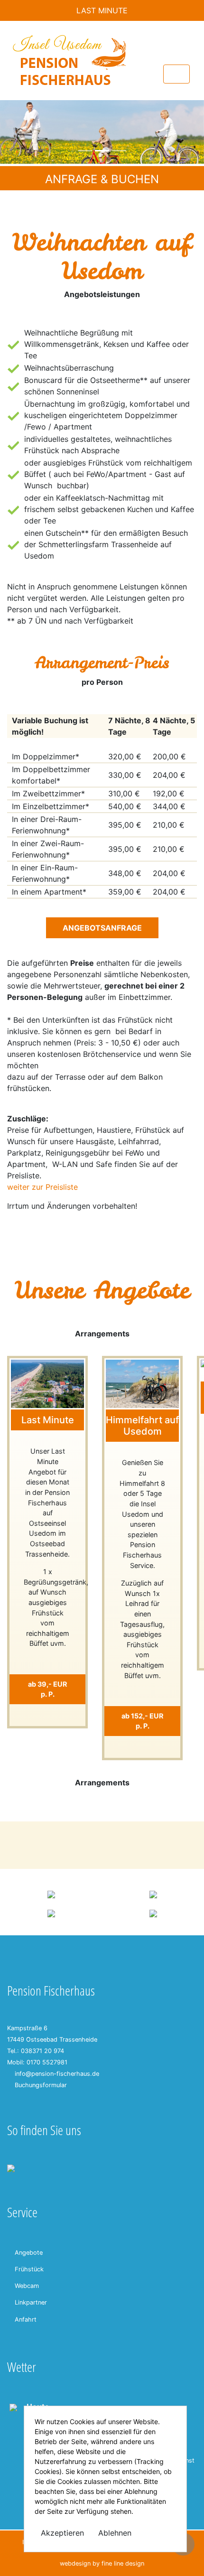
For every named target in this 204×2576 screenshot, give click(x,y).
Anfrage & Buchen (102, 179)
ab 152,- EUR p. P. (142, 1721)
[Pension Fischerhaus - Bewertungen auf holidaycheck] (51, 1894)
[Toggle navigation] (176, 74)
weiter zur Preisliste (42, 1187)
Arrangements (102, 1334)
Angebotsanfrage (102, 928)
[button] (15, 132)
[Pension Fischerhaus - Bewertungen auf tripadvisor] (153, 1894)
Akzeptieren (62, 2533)
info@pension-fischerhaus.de (57, 2074)
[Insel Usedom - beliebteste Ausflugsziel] (153, 1913)
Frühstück (29, 2269)
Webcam (27, 2286)
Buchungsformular (41, 2085)
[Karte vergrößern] (11, 2167)
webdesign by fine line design (102, 2563)
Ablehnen (115, 2533)
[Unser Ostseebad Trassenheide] (51, 1913)
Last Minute (102, 10)
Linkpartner (31, 2302)
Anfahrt (26, 2319)
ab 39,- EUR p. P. (47, 1689)
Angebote (29, 2253)
